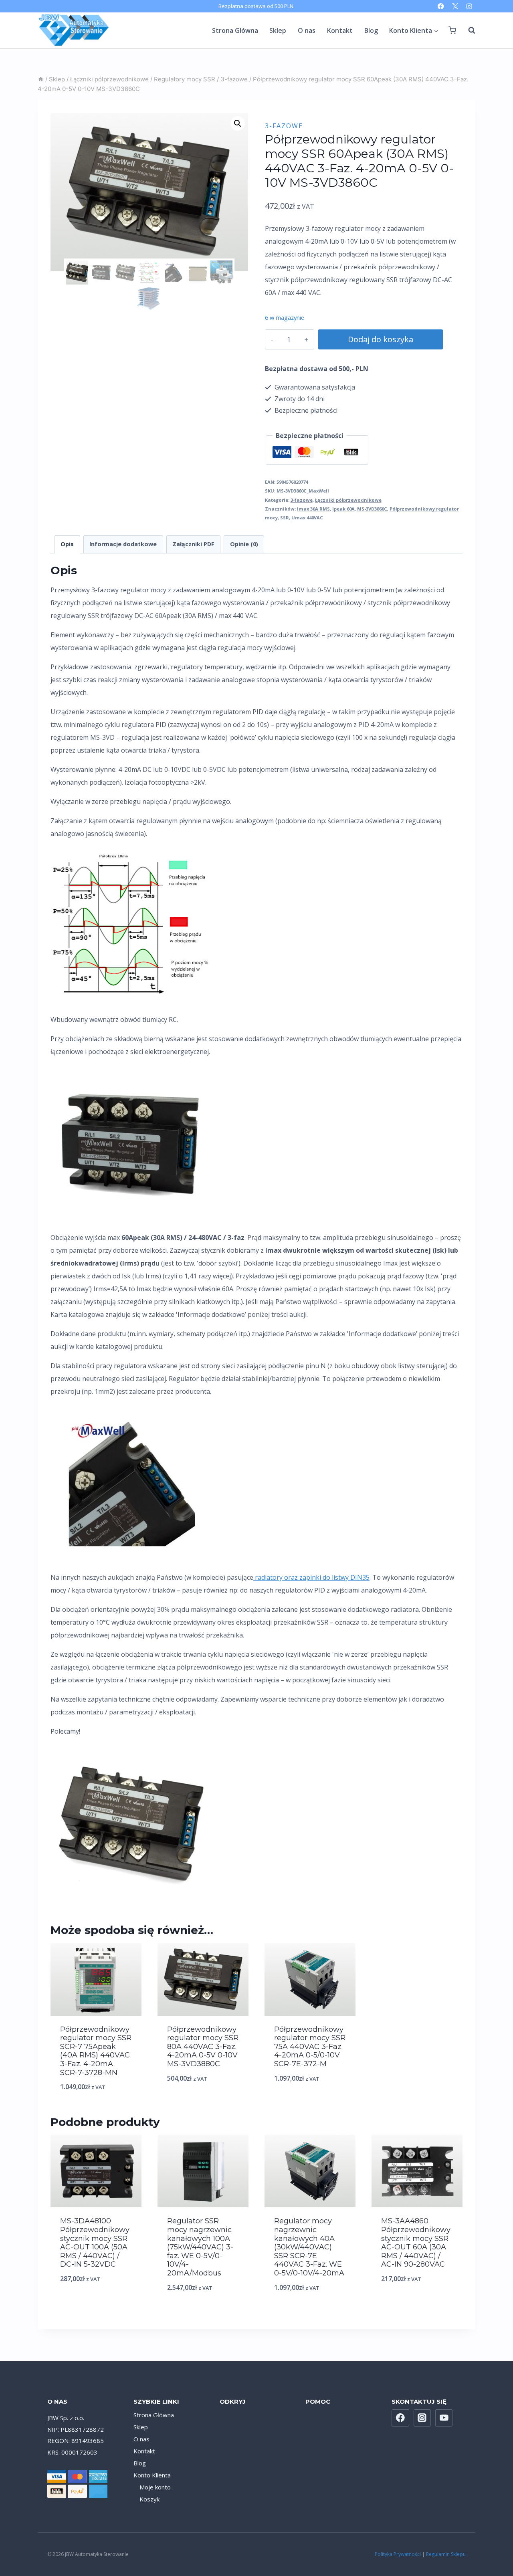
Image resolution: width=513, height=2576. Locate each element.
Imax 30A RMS (313, 509)
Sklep (278, 30)
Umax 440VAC (307, 518)
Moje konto (155, 2487)
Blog (371, 30)
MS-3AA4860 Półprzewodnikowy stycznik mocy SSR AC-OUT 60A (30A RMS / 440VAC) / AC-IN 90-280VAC (416, 2243)
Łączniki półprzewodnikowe (348, 500)
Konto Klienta (152, 2475)
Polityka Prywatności (398, 2554)
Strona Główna (235, 30)
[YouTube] (444, 2418)
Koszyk (149, 2499)
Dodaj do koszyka (381, 339)
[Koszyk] (452, 30)
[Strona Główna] (41, 79)
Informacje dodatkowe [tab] (123, 544)
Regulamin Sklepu (446, 2554)
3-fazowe (284, 126)
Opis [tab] (67, 544)
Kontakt (340, 30)
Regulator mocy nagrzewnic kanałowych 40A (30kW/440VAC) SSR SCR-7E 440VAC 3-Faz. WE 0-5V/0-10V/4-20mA (309, 2247)
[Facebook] (441, 6)
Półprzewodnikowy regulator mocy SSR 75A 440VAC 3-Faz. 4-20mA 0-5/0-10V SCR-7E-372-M (310, 2047)
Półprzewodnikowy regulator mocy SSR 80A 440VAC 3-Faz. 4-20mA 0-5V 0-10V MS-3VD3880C (203, 2047)
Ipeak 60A (343, 509)
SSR (285, 518)
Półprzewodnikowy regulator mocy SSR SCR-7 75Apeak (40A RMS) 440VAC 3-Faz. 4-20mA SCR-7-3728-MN (96, 2051)
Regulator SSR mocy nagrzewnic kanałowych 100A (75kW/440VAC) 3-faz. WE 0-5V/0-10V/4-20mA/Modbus (200, 2247)
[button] (238, 123)
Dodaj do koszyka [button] (96, 2107)
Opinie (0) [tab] (244, 544)
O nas (307, 30)
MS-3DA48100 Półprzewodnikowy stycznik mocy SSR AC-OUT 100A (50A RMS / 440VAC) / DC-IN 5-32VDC (95, 2243)
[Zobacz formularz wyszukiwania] (468, 30)
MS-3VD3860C (372, 509)
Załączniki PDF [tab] (193, 544)
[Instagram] (469, 6)
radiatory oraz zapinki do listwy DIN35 (311, 1577)
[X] (455, 6)
